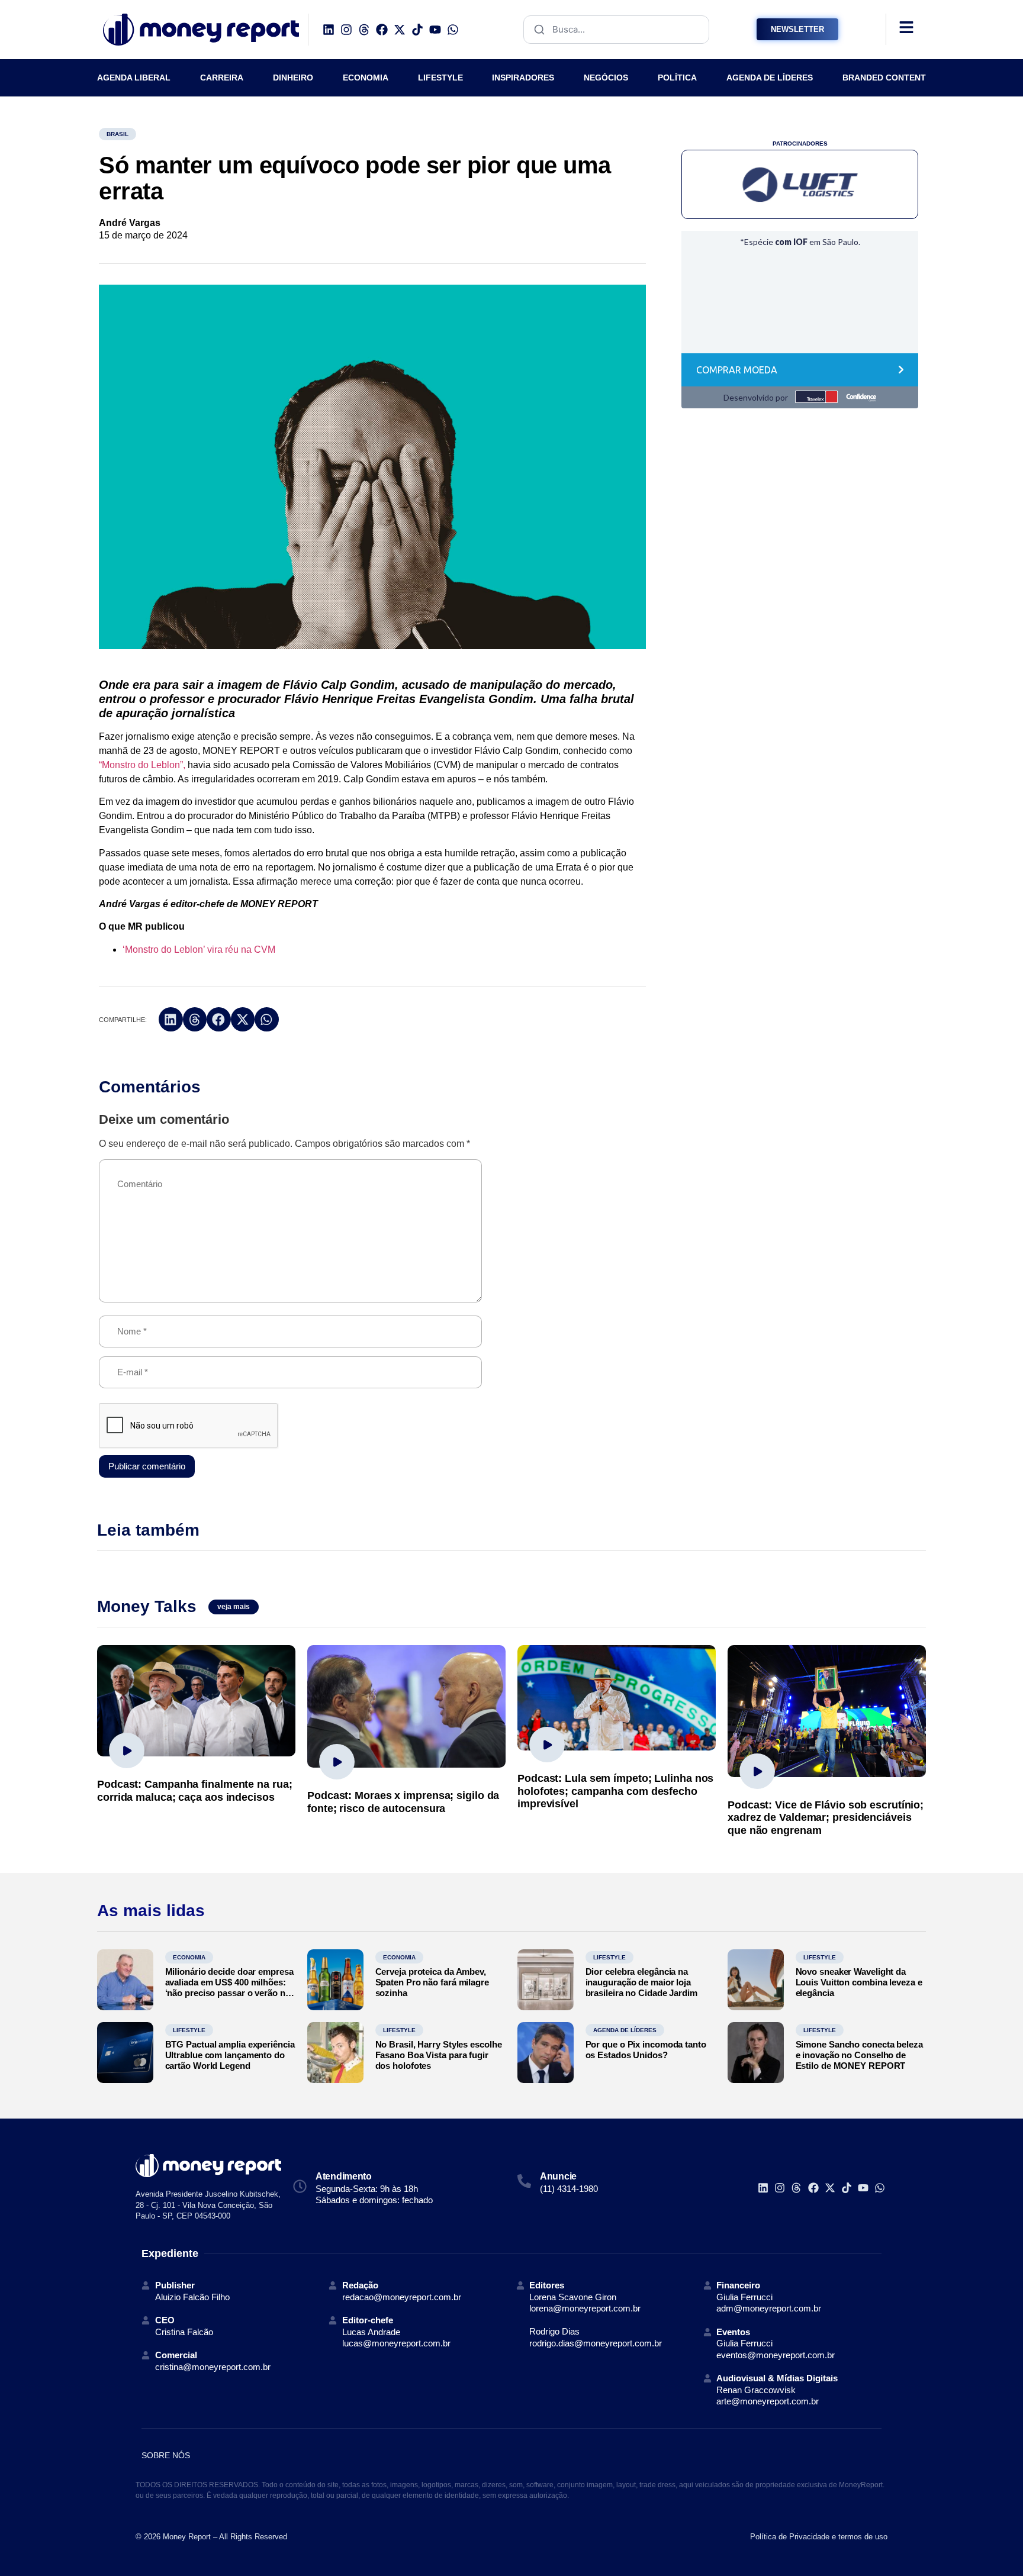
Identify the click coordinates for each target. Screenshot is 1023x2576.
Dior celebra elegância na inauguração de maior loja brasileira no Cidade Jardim (641, 1982)
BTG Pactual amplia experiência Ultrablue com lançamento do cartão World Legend (230, 2055)
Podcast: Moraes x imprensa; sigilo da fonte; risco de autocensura (403, 1802)
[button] (171, 1019)
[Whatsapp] (453, 30)
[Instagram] (346, 30)
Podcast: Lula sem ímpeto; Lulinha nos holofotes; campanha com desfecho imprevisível (615, 1791)
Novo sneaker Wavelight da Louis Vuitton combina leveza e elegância (859, 1982)
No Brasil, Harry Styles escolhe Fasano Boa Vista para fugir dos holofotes (439, 2055)
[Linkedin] (329, 30)
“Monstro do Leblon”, (142, 765)
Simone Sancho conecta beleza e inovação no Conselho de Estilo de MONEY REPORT (859, 2055)
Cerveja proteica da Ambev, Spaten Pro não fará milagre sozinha (432, 1982)
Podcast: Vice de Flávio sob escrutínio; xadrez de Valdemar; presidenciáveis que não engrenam (826, 1818)
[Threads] (364, 30)
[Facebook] (382, 30)
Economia (189, 1957)
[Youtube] (435, 30)
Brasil (118, 134)
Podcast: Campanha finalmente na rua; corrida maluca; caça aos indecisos (194, 1791)
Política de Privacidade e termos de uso (819, 2537)
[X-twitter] (400, 30)
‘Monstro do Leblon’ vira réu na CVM (199, 950)
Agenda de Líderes (625, 2030)
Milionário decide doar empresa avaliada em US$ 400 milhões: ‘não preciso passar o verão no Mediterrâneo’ (229, 1987)
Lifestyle (609, 1957)
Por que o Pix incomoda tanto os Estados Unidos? (646, 2050)
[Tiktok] (417, 30)
